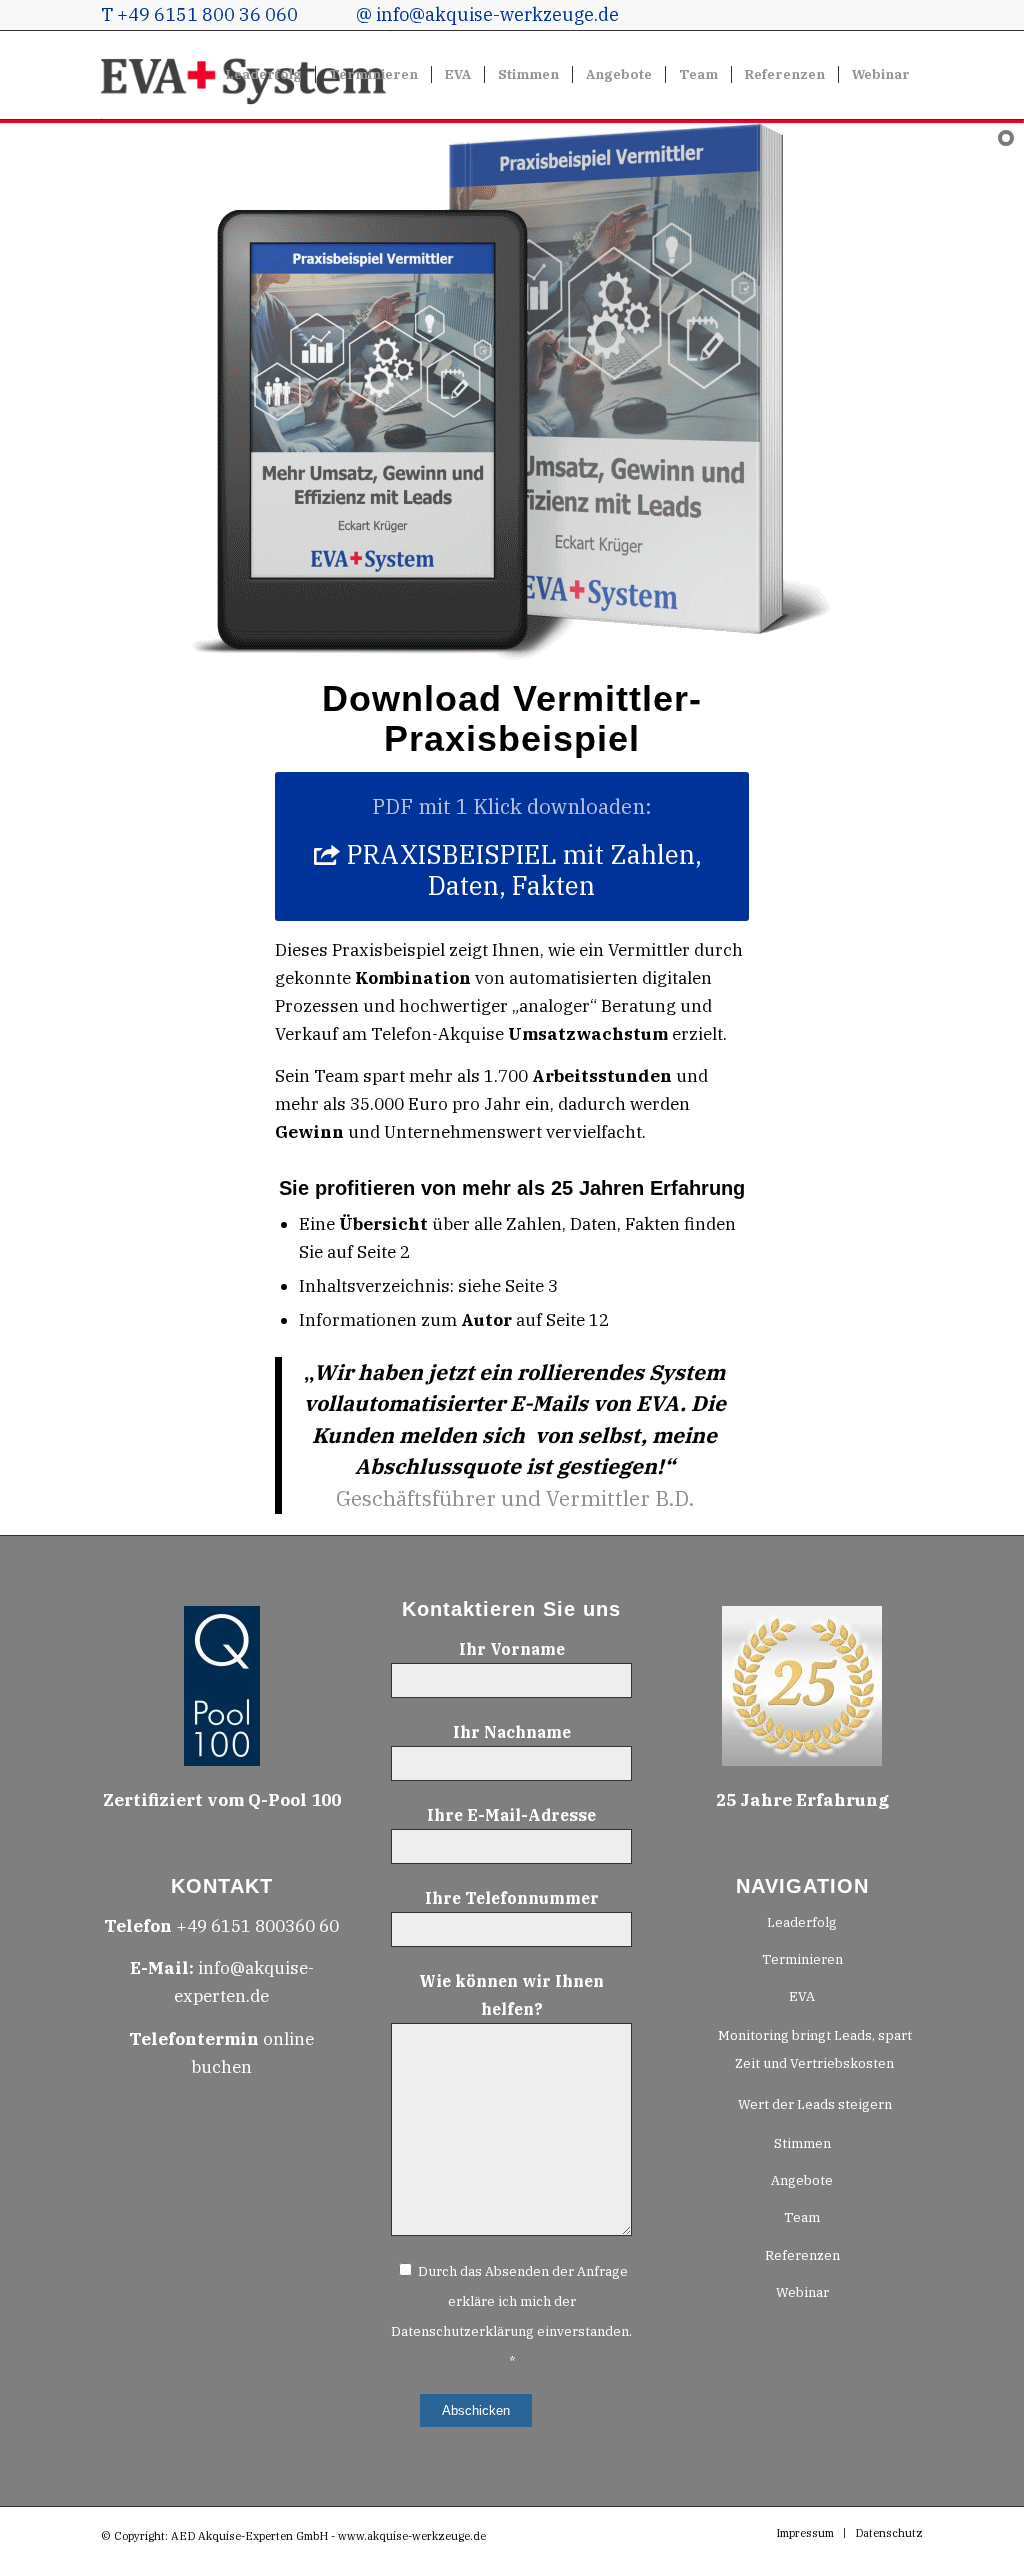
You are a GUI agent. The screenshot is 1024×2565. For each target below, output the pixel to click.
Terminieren (802, 1959)
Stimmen (802, 2143)
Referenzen (802, 2255)
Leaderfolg (802, 1922)
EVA (802, 1996)
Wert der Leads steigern (815, 2104)
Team (802, 2217)
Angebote (802, 2180)
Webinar (802, 2292)
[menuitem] (264, 75)
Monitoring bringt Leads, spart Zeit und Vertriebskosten (815, 2049)
